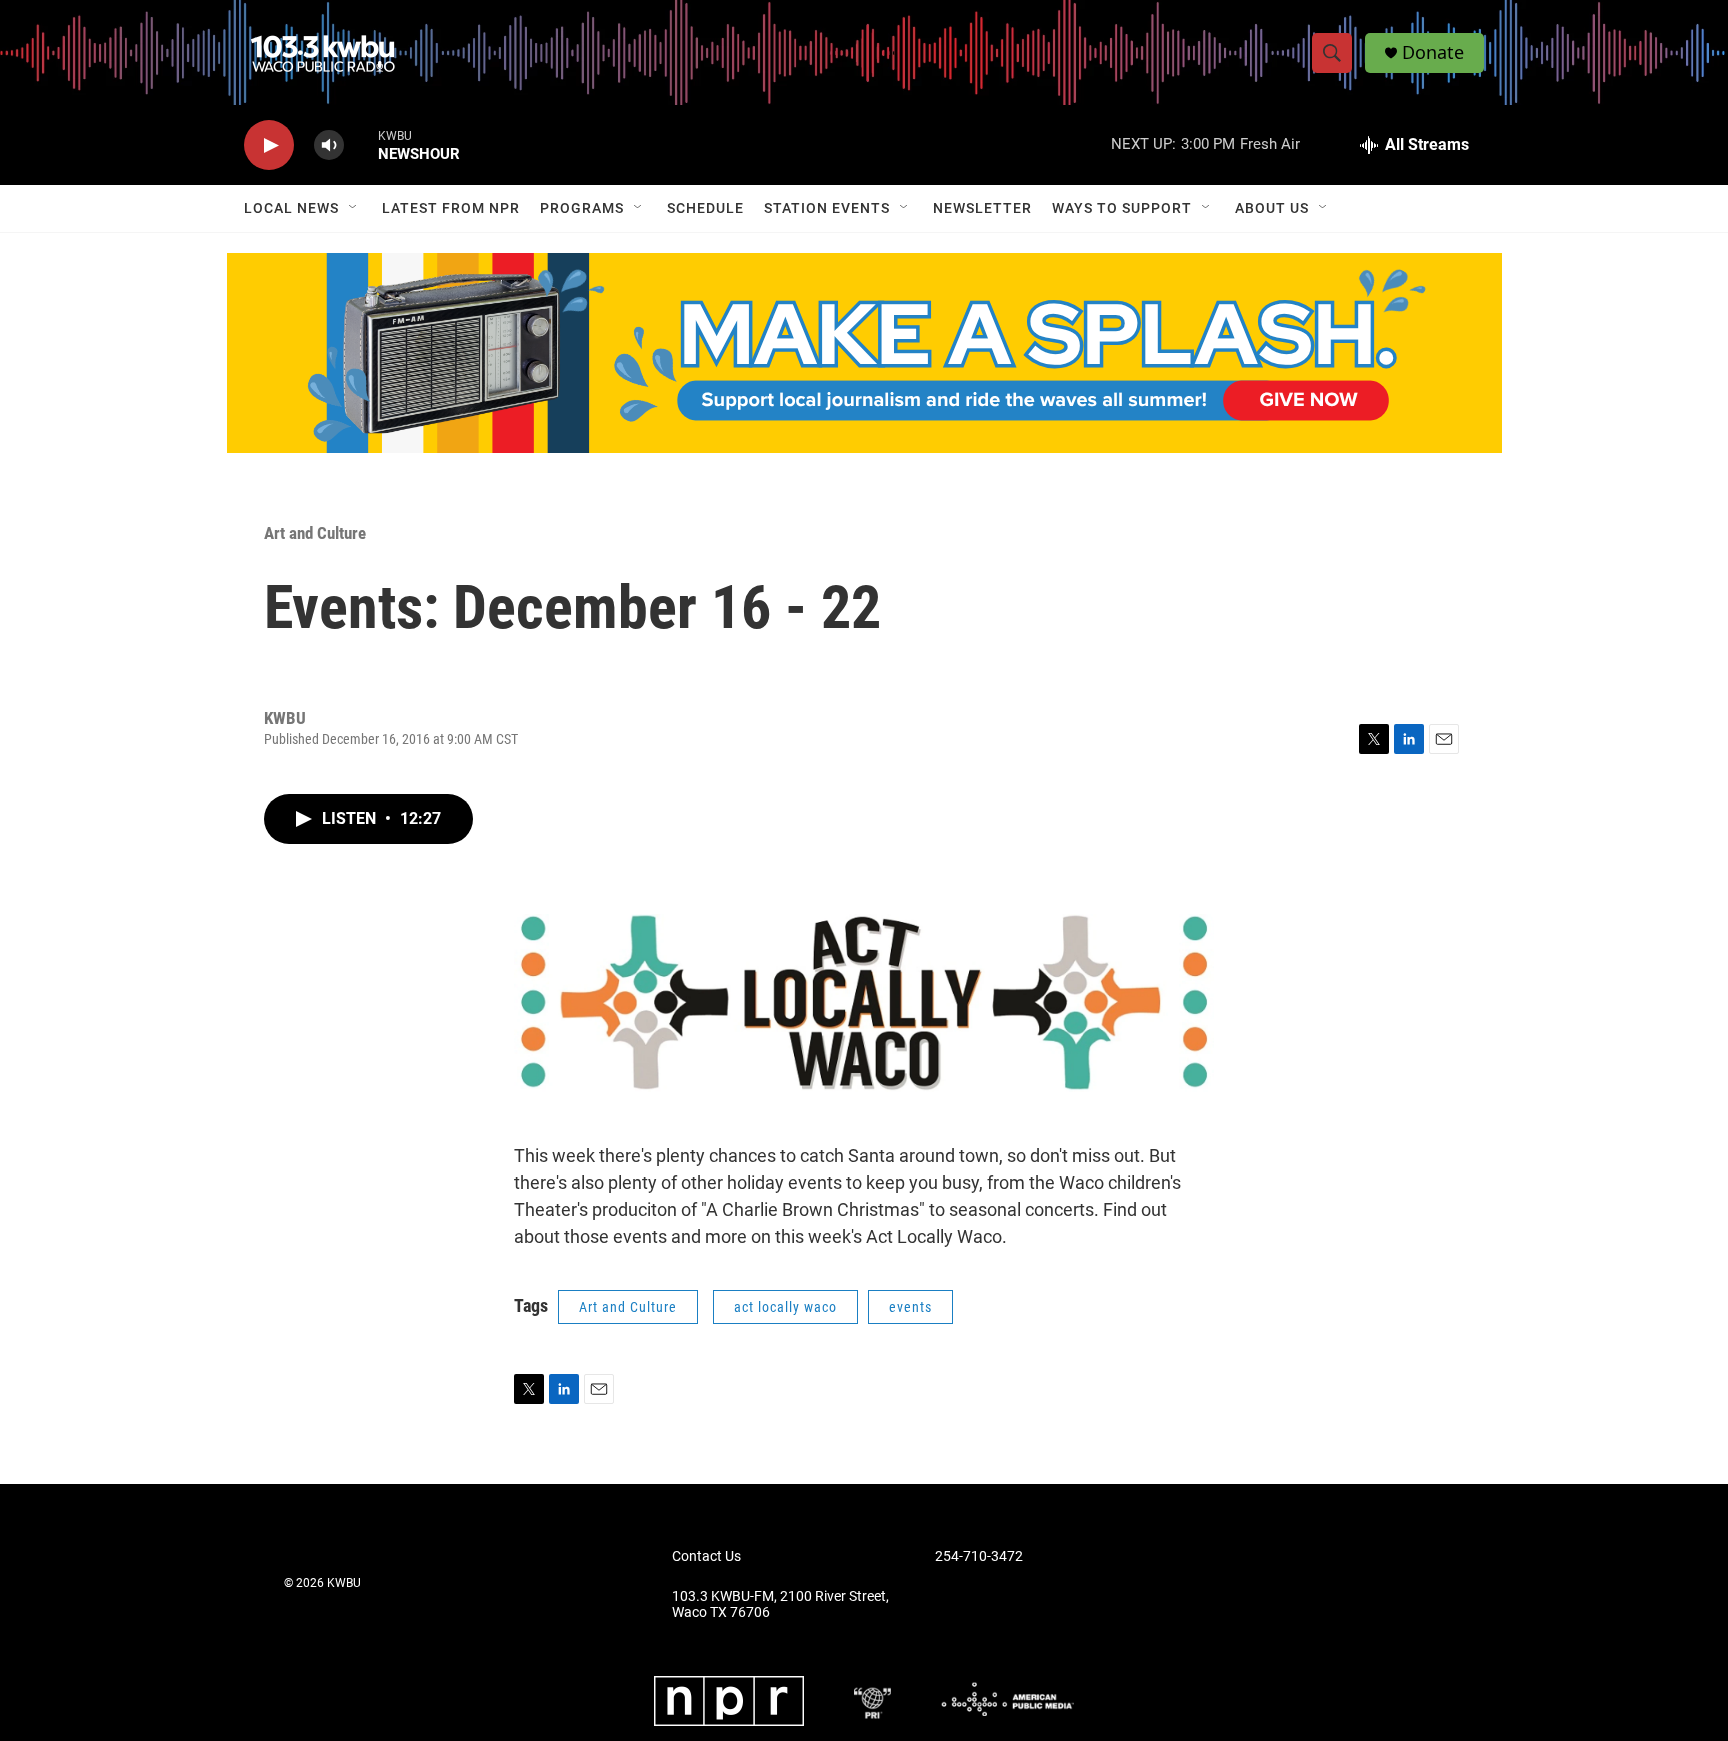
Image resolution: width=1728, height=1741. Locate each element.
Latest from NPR (451, 208)
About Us (1272, 208)
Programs (582, 208)
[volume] (329, 145)
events (910, 1307)
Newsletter (982, 208)
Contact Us (706, 1556)
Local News (291, 208)
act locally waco (785, 1307)
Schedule (705, 208)
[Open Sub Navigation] (354, 208)
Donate (1433, 52)
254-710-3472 (979, 1556)
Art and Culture (315, 533)
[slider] (361, 144)
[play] (269, 145)
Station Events (827, 208)
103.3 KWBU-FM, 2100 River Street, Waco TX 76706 (780, 1604)
